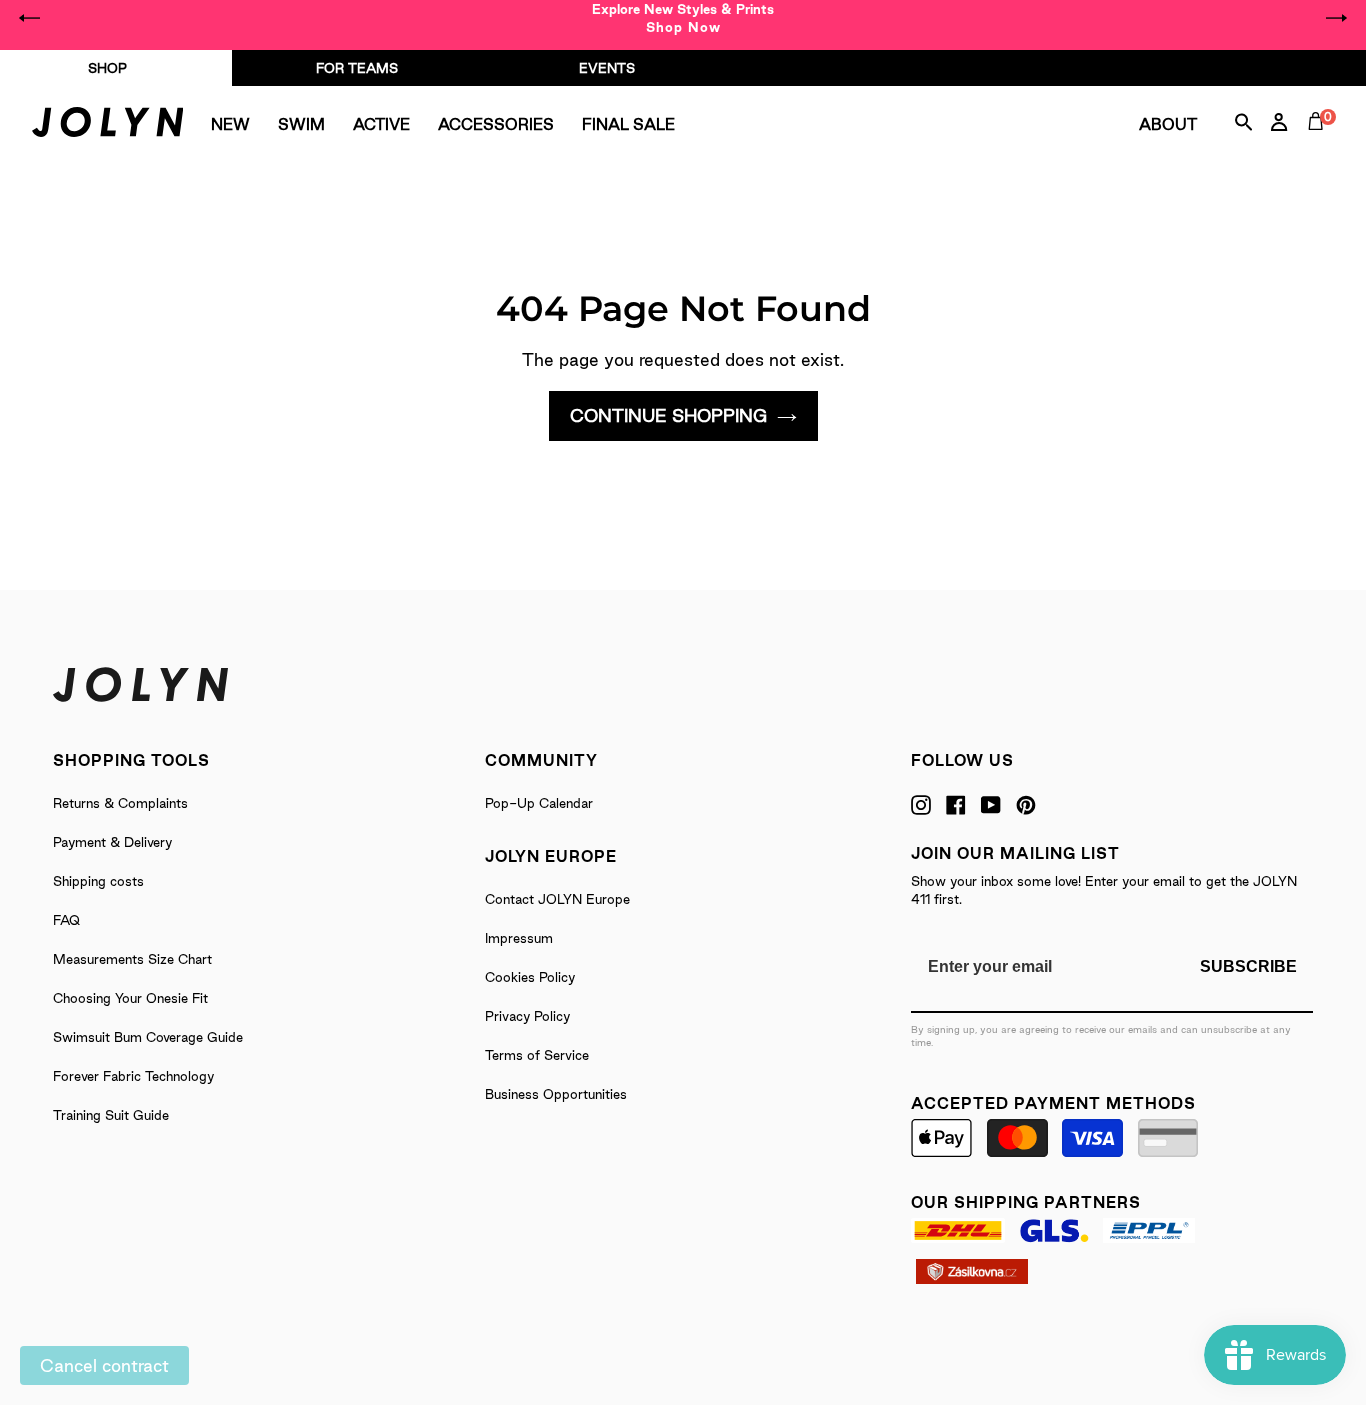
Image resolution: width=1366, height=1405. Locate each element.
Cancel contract (104, 1365)
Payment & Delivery (112, 842)
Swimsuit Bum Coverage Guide (148, 1037)
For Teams (357, 68)
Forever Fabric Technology (133, 1076)
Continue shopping (668, 415)
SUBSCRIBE (1248, 966)
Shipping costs (98, 881)
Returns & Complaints (120, 803)
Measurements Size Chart (132, 959)
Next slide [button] (1336, 18)
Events (607, 68)
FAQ (66, 920)
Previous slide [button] (30, 18)
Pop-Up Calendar (539, 803)
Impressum (519, 938)
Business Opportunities (556, 1094)
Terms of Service (537, 1055)
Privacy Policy (527, 1016)
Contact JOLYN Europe (557, 899)
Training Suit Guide (111, 1115)
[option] (683, 18)
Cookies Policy (530, 977)
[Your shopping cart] (1320, 144)
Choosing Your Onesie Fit (130, 998)
